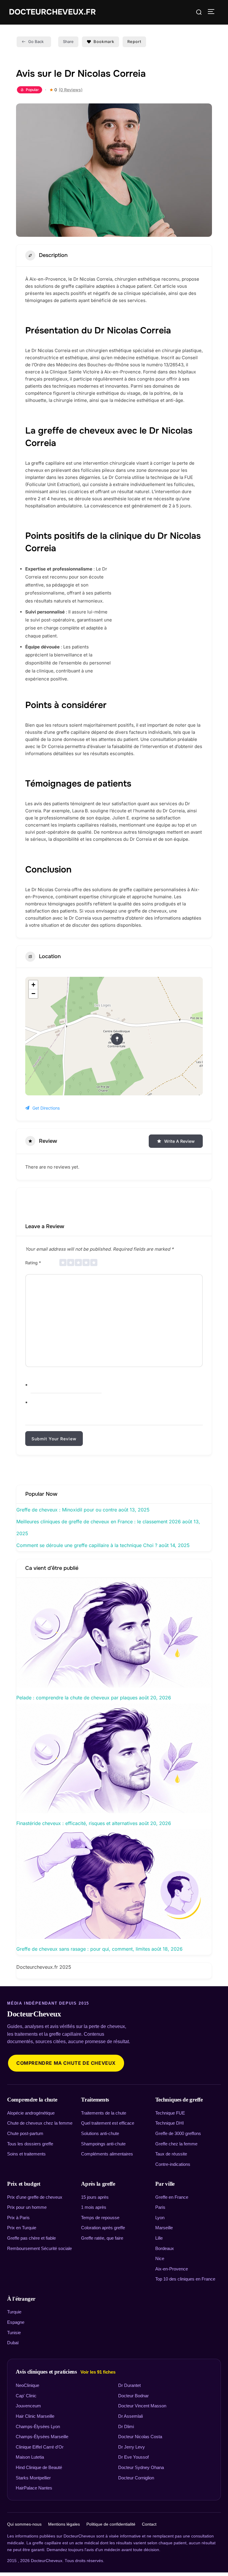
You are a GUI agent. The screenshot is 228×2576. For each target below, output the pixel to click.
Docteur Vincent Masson (142, 2406)
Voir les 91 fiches (98, 2372)
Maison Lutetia (30, 2457)
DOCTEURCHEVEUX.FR (52, 12)
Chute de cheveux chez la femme (40, 2123)
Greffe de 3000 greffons (178, 2133)
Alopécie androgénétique (31, 2113)
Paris (160, 2207)
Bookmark (104, 41)
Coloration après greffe (103, 2228)
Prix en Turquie (22, 2228)
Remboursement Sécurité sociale (39, 2248)
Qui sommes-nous (24, 2524)
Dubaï (13, 2343)
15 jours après (95, 2197)
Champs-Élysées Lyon (38, 2426)
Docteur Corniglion (136, 2478)
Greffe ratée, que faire (102, 2238)
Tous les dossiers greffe (30, 2144)
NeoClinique (27, 2385)
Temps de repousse (100, 2218)
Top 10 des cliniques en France (185, 2279)
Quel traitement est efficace (108, 2123)
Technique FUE (170, 2113)
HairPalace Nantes (34, 2488)
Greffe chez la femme (176, 2144)
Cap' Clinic (26, 2396)
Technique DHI (170, 2123)
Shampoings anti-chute (103, 2144)
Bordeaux (165, 2248)
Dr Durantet (129, 2385)
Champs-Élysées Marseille (42, 2437)
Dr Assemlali (130, 2416)
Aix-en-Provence (172, 2269)
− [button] (33, 994)
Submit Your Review (54, 1439)
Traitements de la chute (104, 2113)
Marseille (164, 2228)
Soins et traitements (26, 2154)
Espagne (16, 2322)
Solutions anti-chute (100, 2133)
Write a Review (179, 1141)
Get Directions (46, 1108)
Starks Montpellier (33, 2478)
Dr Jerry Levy (132, 2447)
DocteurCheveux (34, 2014)
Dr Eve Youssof (133, 2457)
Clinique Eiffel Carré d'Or (40, 2447)
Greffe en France (172, 2197)
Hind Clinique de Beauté (39, 2467)
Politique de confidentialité (111, 2524)
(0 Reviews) (71, 90)
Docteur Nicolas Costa (140, 2437)
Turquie (14, 2312)
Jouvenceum (28, 2406)
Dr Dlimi (126, 2426)
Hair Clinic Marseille (35, 2416)
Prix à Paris (18, 2218)
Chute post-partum (25, 2133)
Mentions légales (64, 2524)
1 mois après (94, 2207)
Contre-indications (173, 2164)
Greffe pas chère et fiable (31, 2238)
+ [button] (33, 985)
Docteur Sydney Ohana (141, 2467)
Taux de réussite (171, 2154)
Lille (159, 2238)
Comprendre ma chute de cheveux (66, 2063)
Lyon (160, 2218)
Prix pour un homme (27, 2207)
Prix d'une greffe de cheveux (35, 2197)
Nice (160, 2258)
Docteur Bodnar (133, 2396)
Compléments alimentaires (107, 2154)
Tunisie (14, 2333)
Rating (33, 1263)
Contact (149, 2524)
